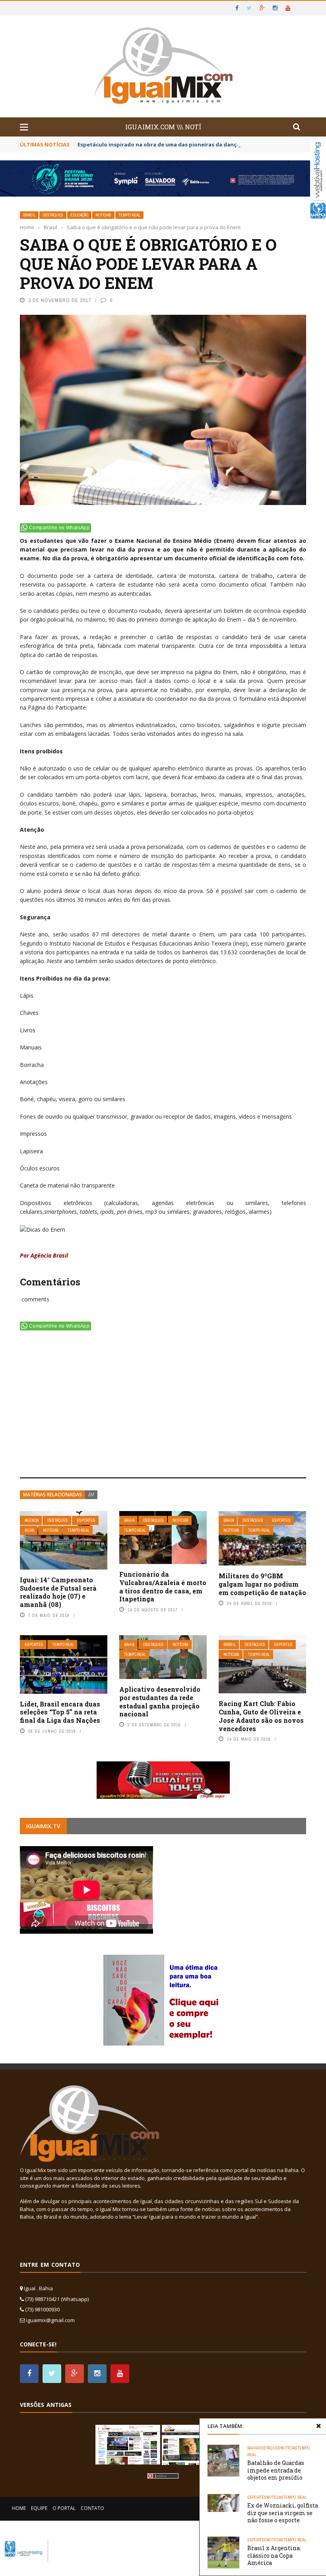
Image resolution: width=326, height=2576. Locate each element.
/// (91, 1495)
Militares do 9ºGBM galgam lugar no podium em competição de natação (262, 1584)
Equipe (39, 2508)
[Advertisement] (163, 1406)
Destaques (53, 215)
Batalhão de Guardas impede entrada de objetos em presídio (276, 2470)
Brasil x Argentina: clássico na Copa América (274, 2555)
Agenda (32, 1520)
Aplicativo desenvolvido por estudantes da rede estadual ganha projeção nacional (160, 1701)
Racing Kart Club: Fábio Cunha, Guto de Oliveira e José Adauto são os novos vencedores (261, 1716)
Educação (79, 215)
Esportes (86, 1520)
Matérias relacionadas (52, 1495)
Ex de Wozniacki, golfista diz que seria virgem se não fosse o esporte (283, 2513)
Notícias (103, 215)
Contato (92, 2508)
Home (19, 2508)
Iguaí (29, 1530)
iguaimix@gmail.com (50, 2320)
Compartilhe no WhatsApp (59, 528)
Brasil (29, 215)
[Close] (318, 2426)
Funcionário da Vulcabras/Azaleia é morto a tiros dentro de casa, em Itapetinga (163, 1586)
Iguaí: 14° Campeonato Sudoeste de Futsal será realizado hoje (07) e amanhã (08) (58, 1592)
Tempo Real (129, 215)
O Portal (64, 2508)
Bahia (129, 1520)
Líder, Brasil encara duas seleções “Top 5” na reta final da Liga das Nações (60, 1712)
